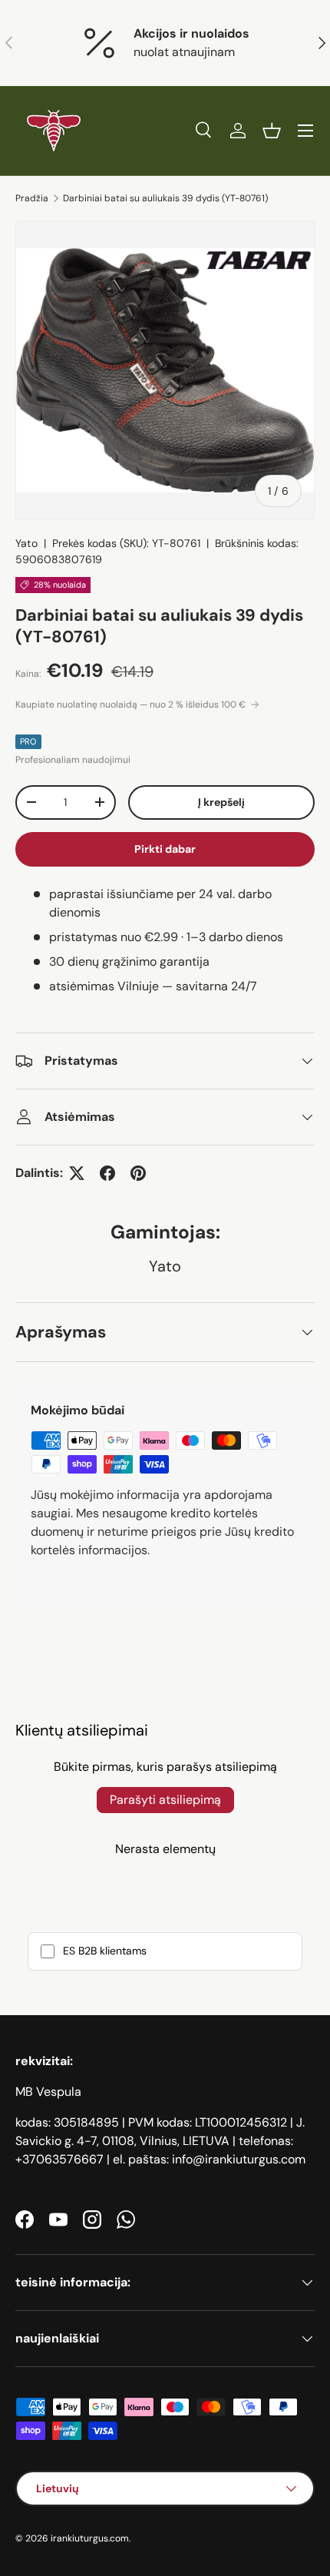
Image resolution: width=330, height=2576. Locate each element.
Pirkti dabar (165, 849)
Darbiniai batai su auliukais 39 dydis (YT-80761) (165, 198)
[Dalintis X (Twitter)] (77, 1173)
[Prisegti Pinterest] (138, 1173)
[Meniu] (305, 131)
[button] (272, 131)
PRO (28, 741)
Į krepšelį (221, 802)
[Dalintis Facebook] (107, 1173)
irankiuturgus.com (90, 2538)
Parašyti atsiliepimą (165, 1800)
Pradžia (32, 198)
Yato (26, 543)
